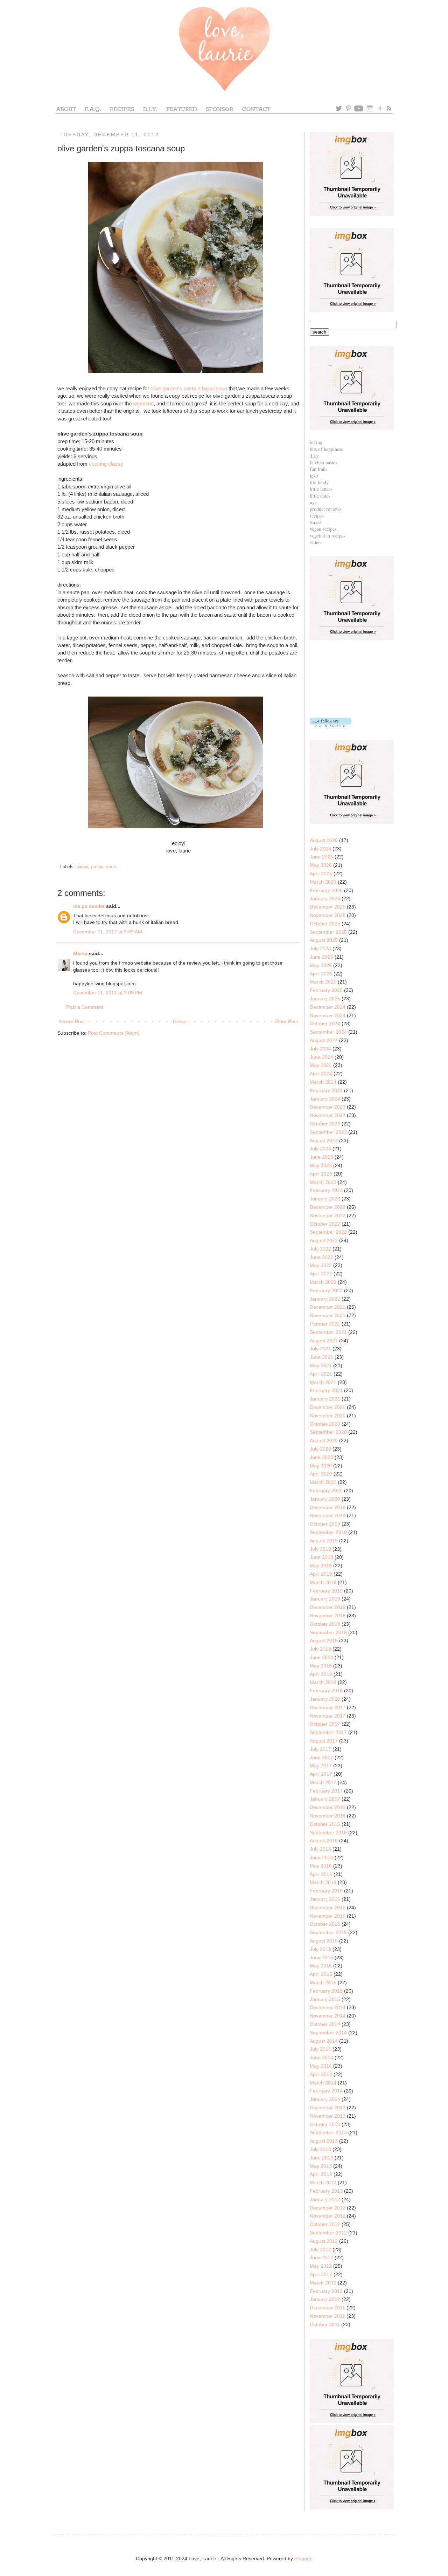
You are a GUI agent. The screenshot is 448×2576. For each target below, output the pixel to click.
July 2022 (320, 1249)
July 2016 (320, 1849)
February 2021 (326, 1390)
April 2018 (321, 1674)
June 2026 (321, 857)
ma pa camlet (89, 906)
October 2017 (325, 1724)
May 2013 (321, 2166)
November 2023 (328, 1115)
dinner (82, 867)
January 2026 (325, 898)
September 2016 (328, 1832)
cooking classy (106, 464)
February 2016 (326, 1891)
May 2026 (321, 865)
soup (111, 867)
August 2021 (324, 1341)
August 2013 (324, 2141)
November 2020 (328, 1416)
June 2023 (321, 1157)
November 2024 (328, 1015)
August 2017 (324, 1741)
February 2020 (326, 1491)
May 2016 (321, 1866)
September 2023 (328, 1132)
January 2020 (325, 1499)
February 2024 (326, 1090)
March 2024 (323, 1082)
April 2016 (321, 1874)
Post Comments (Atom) (114, 1033)
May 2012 (321, 2266)
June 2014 (321, 2057)
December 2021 (328, 1307)
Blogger (303, 2558)
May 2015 (321, 1966)
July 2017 (320, 1749)
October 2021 (325, 1324)
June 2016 (321, 1857)
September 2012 (328, 2233)
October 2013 (325, 2124)
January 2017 (325, 1799)
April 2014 (321, 2074)
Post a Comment (85, 1007)
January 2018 (325, 1699)
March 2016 (323, 1882)
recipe (97, 867)
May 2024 (321, 1065)
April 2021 (321, 1374)
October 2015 (325, 1924)
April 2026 (321, 873)
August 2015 (324, 1941)
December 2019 (328, 1507)
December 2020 (328, 1407)
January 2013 (325, 2199)
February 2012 (326, 2291)
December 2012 (328, 2208)
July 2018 (320, 1649)
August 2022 (324, 1240)
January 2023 (325, 1199)
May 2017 (321, 1766)
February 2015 (326, 1991)
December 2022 (328, 1207)
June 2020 (321, 1457)
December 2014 (328, 2007)
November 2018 (328, 1616)
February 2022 (326, 1290)
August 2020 (324, 1440)
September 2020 (328, 1432)
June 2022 (321, 1257)
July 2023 (320, 1149)
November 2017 (328, 1716)
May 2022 (321, 1265)
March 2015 (323, 1982)
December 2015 (328, 1907)
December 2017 (328, 1707)
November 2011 (327, 2316)
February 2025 (326, 990)
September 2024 (328, 1032)
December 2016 (328, 1807)
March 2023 (323, 1182)
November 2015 (328, 1916)
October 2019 (325, 1524)
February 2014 (326, 2091)
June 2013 (321, 2158)
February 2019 (326, 1591)
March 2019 (323, 1582)
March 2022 (323, 1282)
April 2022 (321, 1274)
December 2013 (328, 2108)
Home (180, 1021)
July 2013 (320, 2149)
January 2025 (325, 999)
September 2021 (328, 1332)
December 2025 (328, 907)
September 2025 (328, 932)
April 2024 (321, 1074)
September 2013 (328, 2132)
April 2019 (321, 1574)
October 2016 (325, 1824)
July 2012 (320, 2249)
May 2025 (321, 965)
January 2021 (325, 1399)
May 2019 (321, 1566)
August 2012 (324, 2241)
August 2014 (324, 2041)
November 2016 (328, 1816)
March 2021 (323, 1382)
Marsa (80, 953)
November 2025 (328, 915)
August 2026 (324, 840)
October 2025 (325, 924)
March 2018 (323, 1682)
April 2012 (321, 2274)
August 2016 (324, 1841)
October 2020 (325, 1424)
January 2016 (325, 1899)
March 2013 (323, 2183)
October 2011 (325, 2324)
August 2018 (324, 1640)
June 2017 (321, 1758)
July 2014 (320, 2049)
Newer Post (72, 1021)
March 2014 (323, 2083)
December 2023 (328, 1107)
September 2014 (328, 2033)
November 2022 (328, 1215)
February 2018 (326, 1691)
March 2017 (323, 1782)
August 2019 (324, 1541)
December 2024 (328, 1007)
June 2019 (321, 1557)
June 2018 (321, 1657)
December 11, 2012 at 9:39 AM (108, 932)
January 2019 (325, 1599)
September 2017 (328, 1732)
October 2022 (325, 1224)
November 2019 (328, 1515)
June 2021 (321, 1357)
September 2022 (328, 1232)
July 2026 (320, 849)
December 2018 (328, 1607)
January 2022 (325, 1299)
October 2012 (325, 2224)
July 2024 (320, 1049)
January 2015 (325, 1999)
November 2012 (328, 2216)
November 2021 (328, 1315)
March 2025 (323, 982)
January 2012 (325, 2299)
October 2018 (325, 1624)
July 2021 (320, 1349)
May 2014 (321, 2066)
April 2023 (321, 1174)
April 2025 (321, 974)
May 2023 (321, 1165)
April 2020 (321, 1474)
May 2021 (321, 1365)
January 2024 (325, 1099)
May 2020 (321, 1466)
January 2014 (325, 2099)
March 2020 (323, 1482)
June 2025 (321, 957)
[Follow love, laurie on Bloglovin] (331, 725)
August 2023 (324, 1140)
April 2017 (321, 1774)
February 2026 (326, 890)
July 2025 (320, 948)
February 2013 (326, 2191)
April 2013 (321, 2174)
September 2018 (328, 1632)
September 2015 (328, 1932)
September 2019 (328, 1532)
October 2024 (325, 1023)
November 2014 (328, 2016)
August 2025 (324, 940)
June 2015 (321, 1958)
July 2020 (320, 1449)
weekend (143, 403)
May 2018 (321, 1666)
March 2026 (323, 882)
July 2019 (320, 1549)
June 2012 (321, 2258)
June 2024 (321, 1057)
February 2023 (326, 1190)
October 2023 (325, 1124)
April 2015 (321, 1974)
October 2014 (325, 2024)
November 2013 (328, 2116)
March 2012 (323, 2283)
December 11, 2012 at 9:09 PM (108, 993)
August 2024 (324, 1040)
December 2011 (327, 2308)
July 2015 (320, 1949)
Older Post (286, 1021)
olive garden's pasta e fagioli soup (189, 388)
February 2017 (326, 1791)
